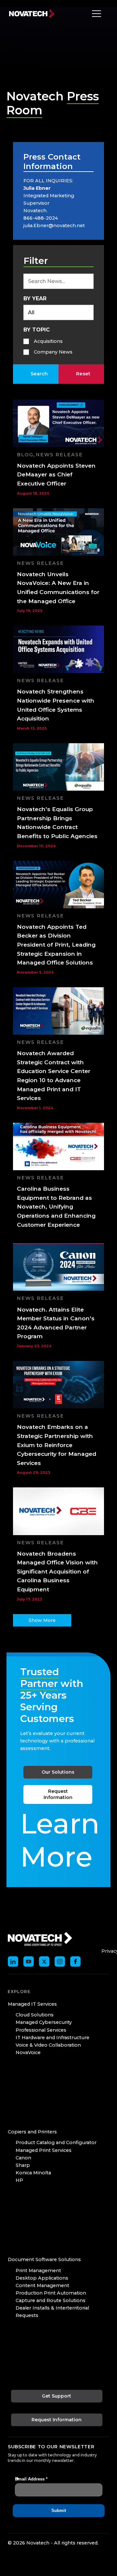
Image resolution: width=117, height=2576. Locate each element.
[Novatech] (40, 1938)
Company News (53, 352)
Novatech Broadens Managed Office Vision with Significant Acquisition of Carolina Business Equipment (57, 1572)
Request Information (58, 1794)
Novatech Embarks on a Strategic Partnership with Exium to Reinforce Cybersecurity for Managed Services (57, 1445)
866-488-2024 (41, 218)
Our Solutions (58, 1772)
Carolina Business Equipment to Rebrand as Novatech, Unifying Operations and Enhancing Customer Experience (56, 1207)
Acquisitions (48, 341)
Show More (42, 1620)
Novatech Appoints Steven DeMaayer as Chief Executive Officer (56, 474)
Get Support (57, 2396)
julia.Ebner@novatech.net (54, 226)
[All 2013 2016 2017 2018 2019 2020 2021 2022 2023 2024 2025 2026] (58, 312)
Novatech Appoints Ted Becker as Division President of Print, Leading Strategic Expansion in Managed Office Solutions (56, 945)
